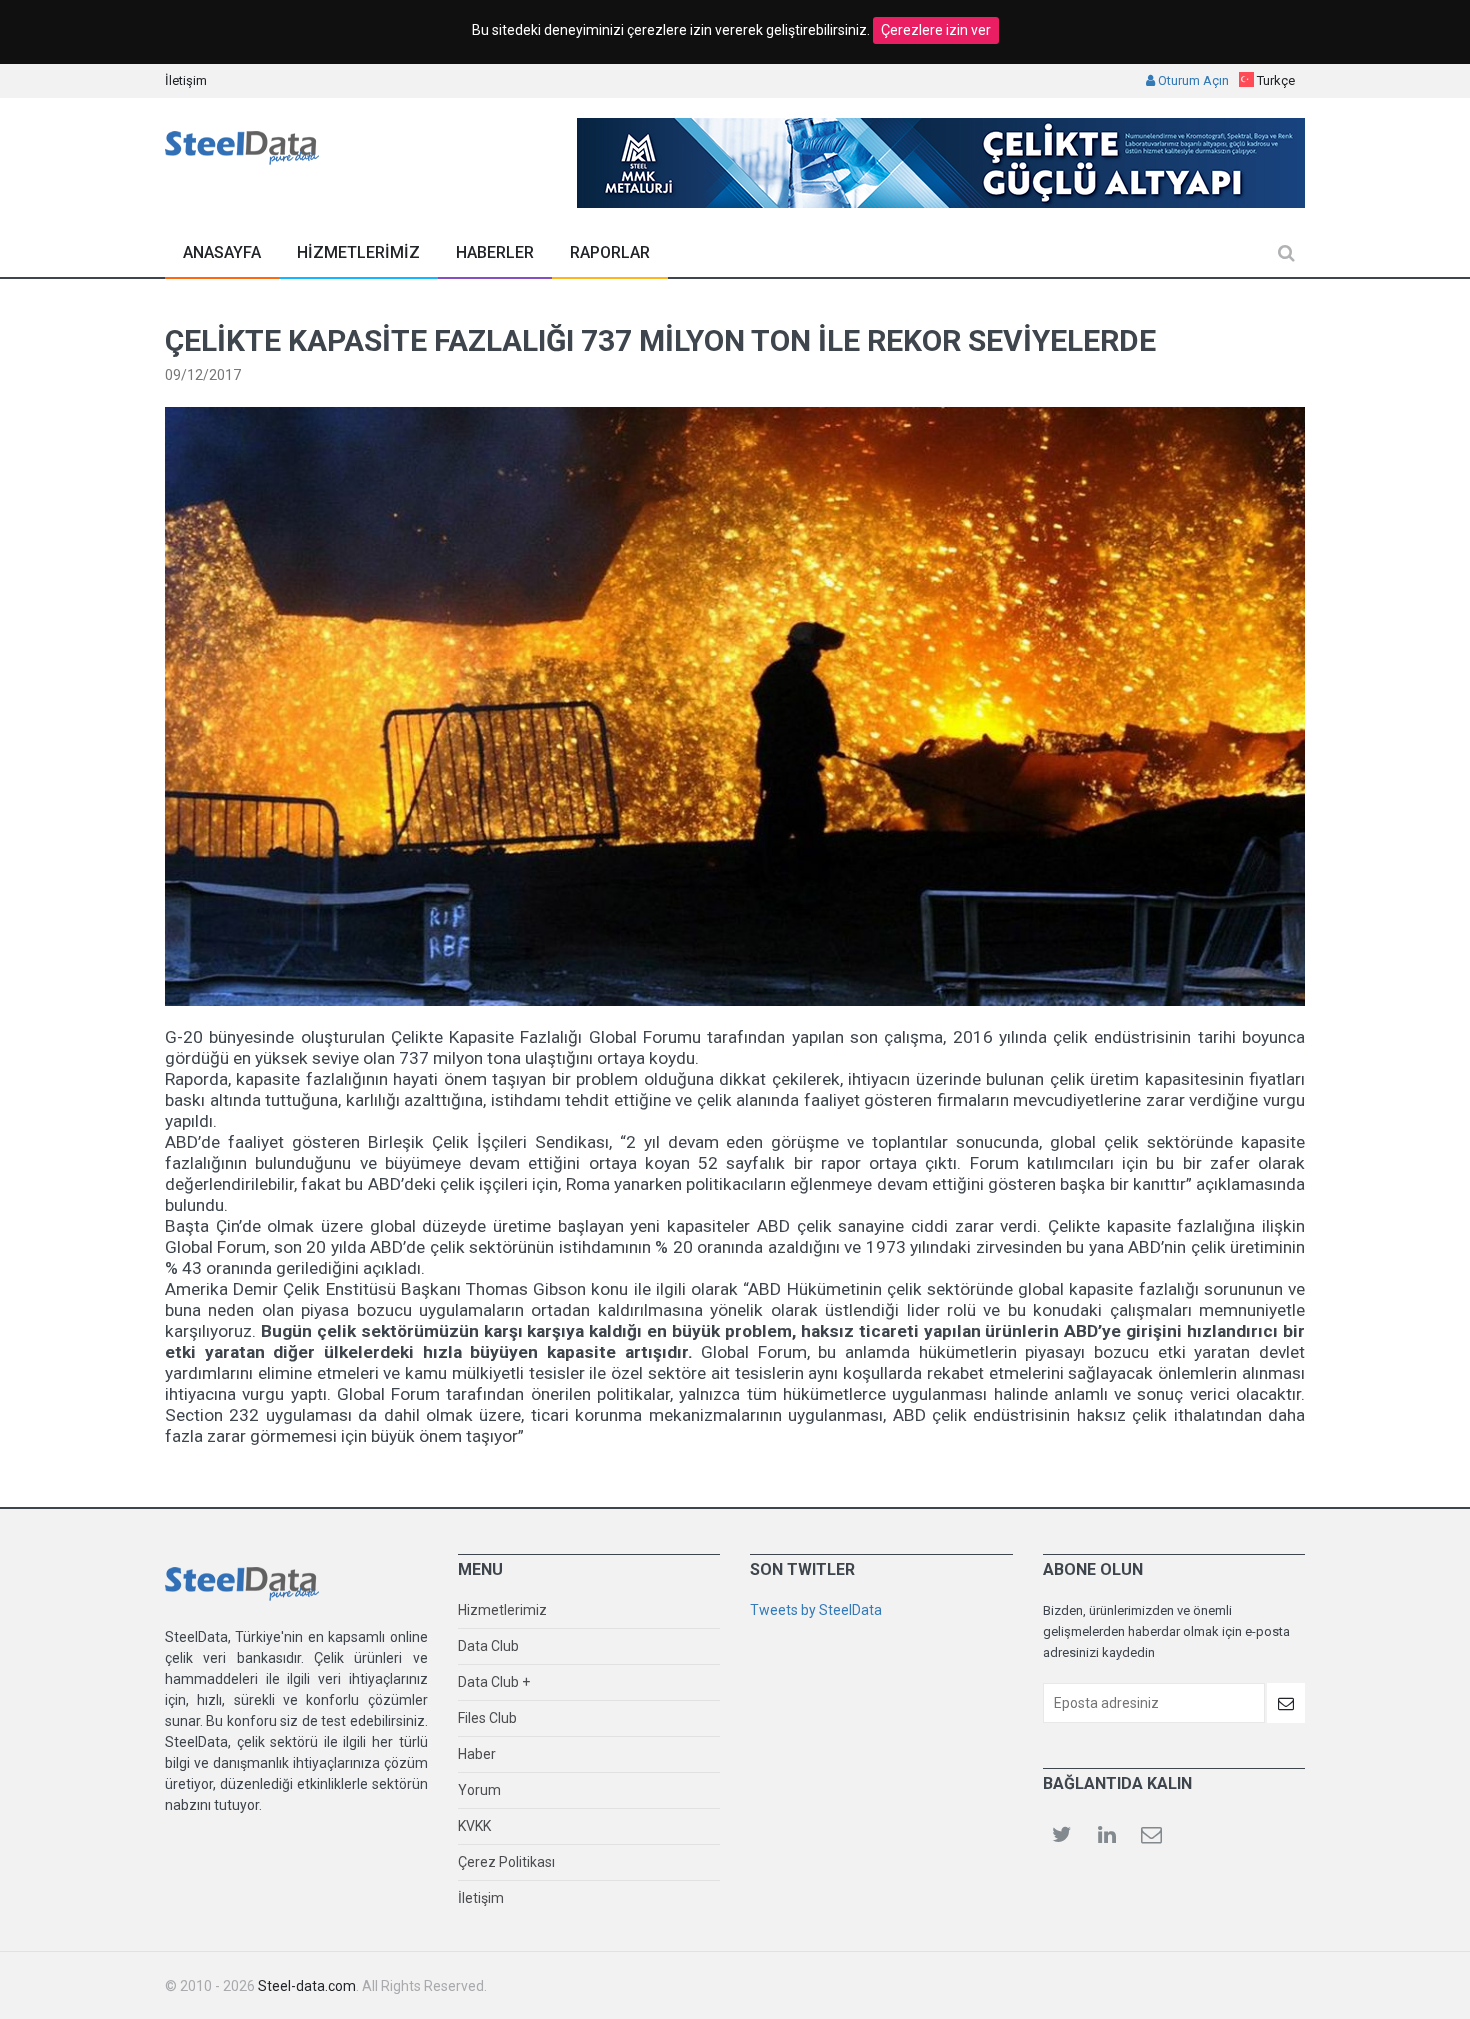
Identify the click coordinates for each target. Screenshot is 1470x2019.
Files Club (487, 1718)
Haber (477, 1754)
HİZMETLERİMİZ (358, 252)
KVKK (474, 1826)
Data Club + (494, 1682)
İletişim (186, 80)
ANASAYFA (222, 252)
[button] (1267, 80)
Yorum (479, 1790)
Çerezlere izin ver (936, 30)
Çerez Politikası (506, 1862)
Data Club (488, 1646)
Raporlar (610, 252)
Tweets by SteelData (816, 1610)
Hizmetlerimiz (502, 1610)
